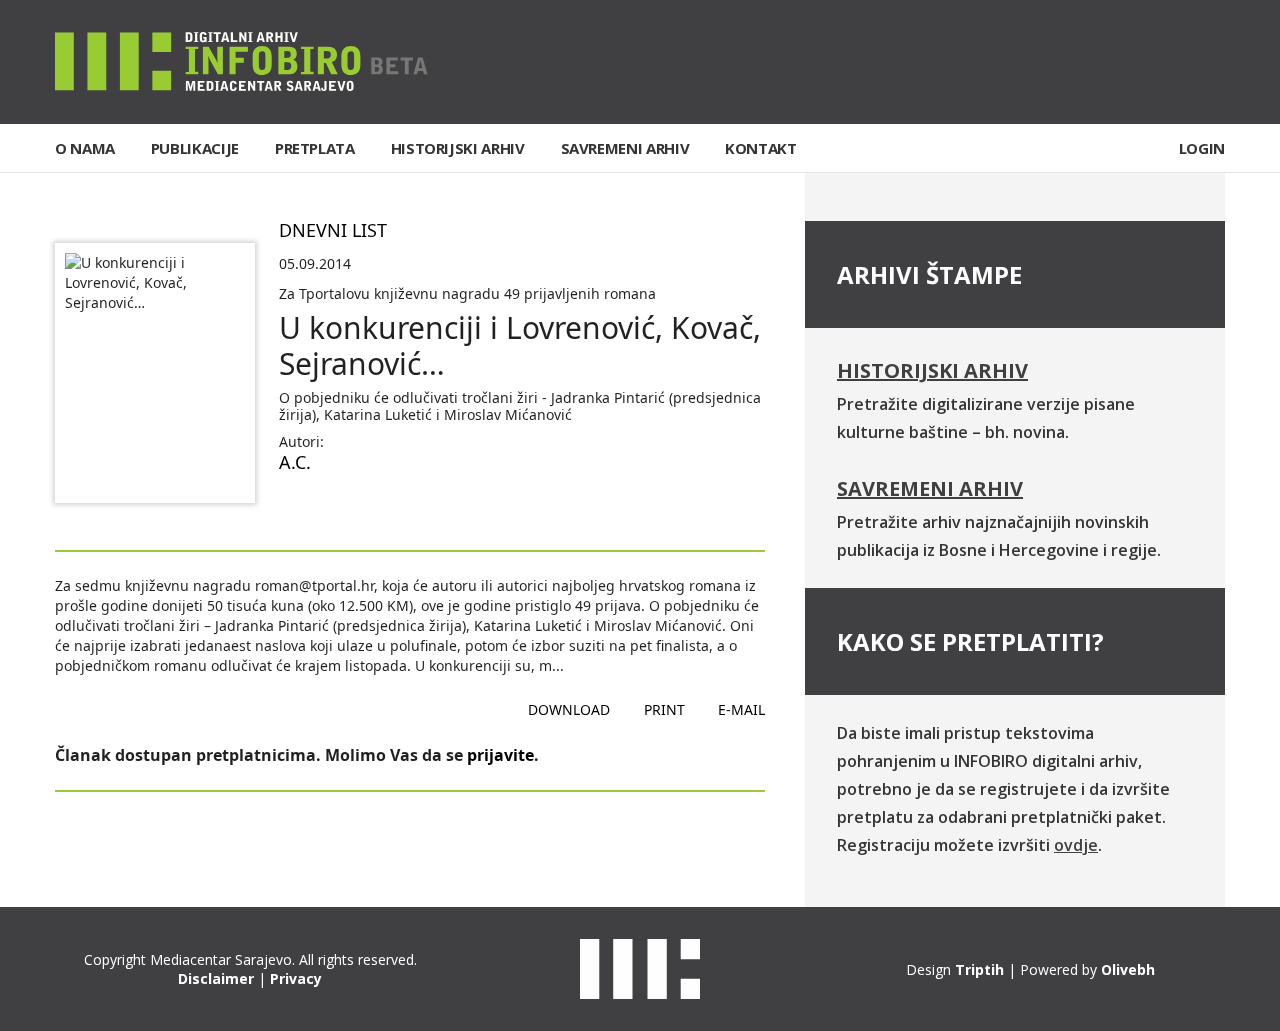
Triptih (979, 969)
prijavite (500, 755)
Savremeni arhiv (930, 488)
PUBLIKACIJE (195, 148)
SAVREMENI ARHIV (625, 148)
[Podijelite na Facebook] (295, 510)
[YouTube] (1209, 62)
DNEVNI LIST (333, 230)
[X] (1148, 62)
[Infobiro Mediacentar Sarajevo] (241, 60)
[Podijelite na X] (359, 510)
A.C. (295, 462)
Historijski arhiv (932, 370)
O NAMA (85, 148)
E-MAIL (741, 709)
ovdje (1076, 845)
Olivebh (1128, 969)
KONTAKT (760, 148)
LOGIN (1202, 148)
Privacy (296, 978)
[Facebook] (1086, 62)
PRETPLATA (315, 148)
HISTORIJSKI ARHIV (458, 148)
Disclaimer (216, 978)
